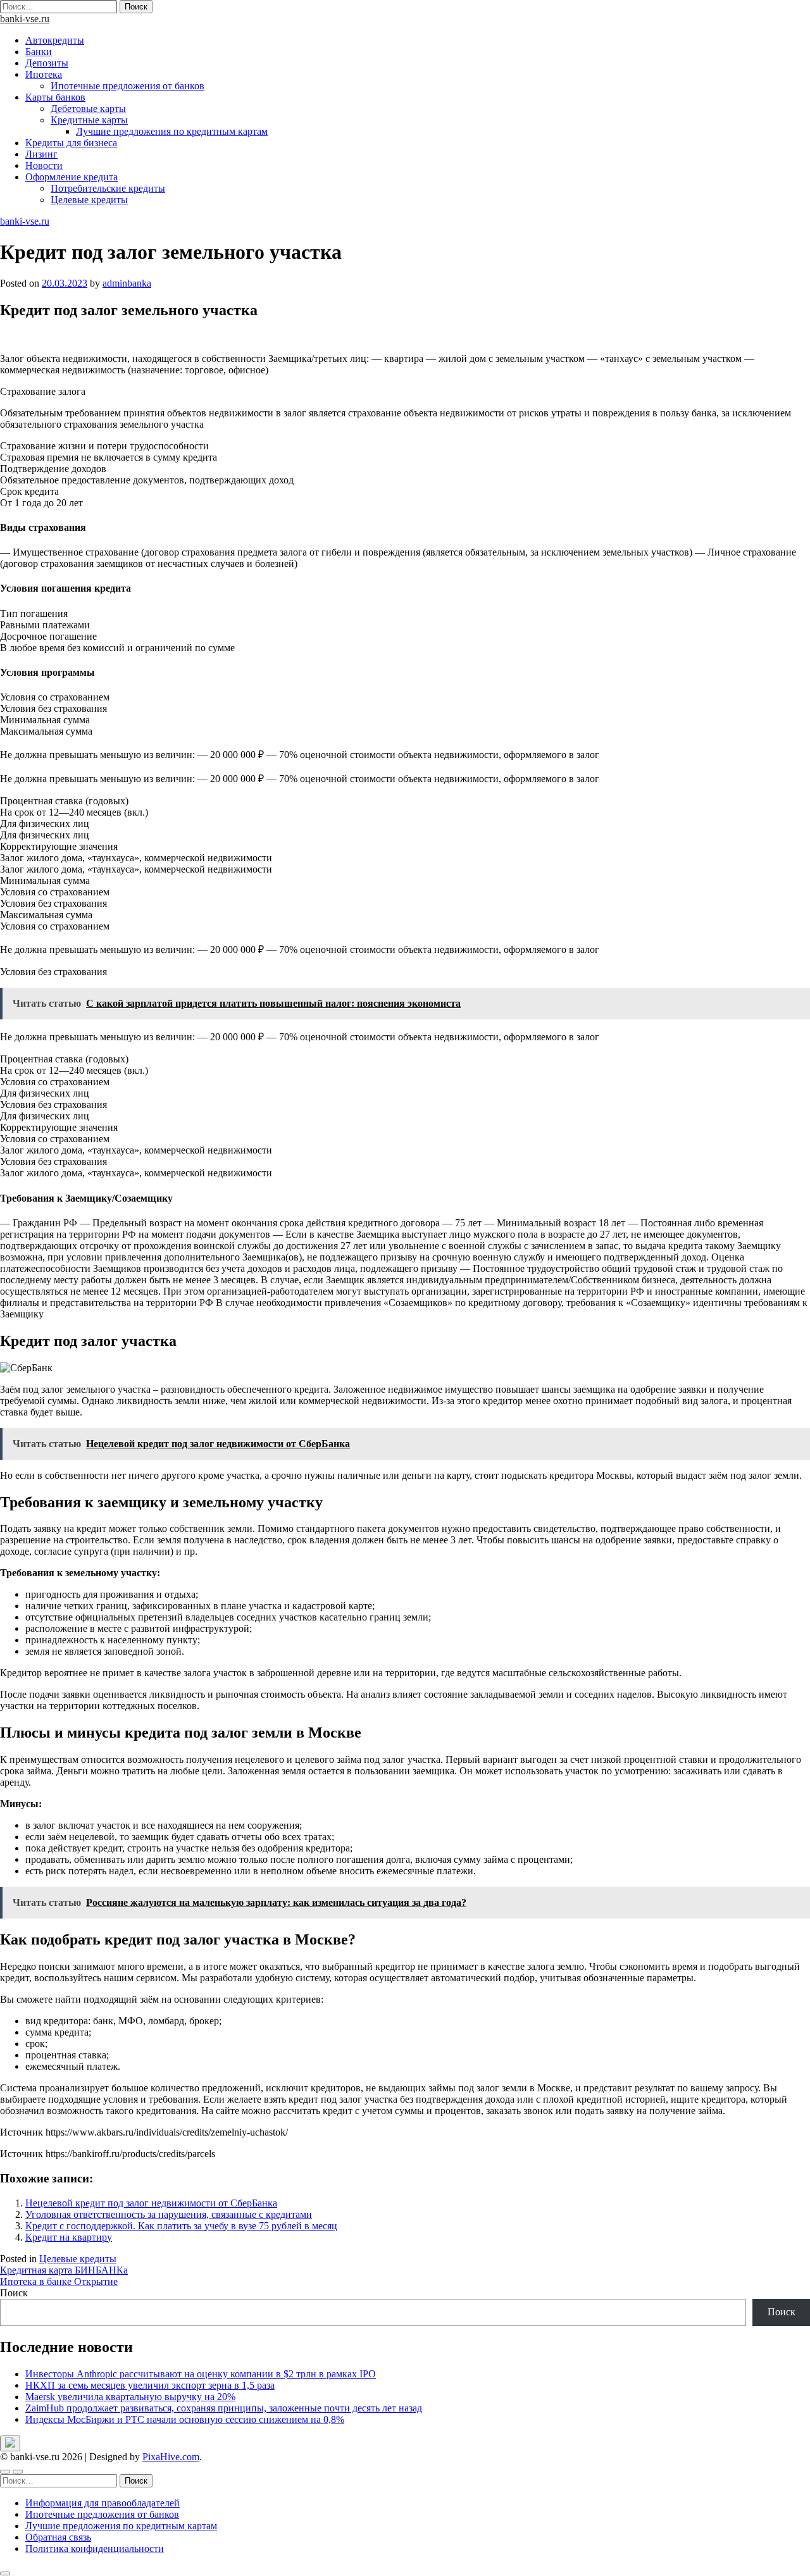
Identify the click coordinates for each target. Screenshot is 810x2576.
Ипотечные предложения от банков (128, 86)
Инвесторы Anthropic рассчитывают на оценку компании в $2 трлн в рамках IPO (201, 2374)
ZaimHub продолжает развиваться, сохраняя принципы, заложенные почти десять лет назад (224, 2408)
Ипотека (44, 74)
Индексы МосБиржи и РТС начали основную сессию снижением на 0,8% (185, 2419)
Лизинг (41, 154)
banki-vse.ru (25, 19)
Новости (44, 165)
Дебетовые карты (88, 109)
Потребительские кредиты (108, 188)
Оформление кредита (72, 177)
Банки (39, 52)
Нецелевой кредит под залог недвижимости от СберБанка (151, 2203)
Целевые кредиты (89, 200)
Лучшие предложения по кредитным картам (172, 131)
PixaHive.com (171, 2457)
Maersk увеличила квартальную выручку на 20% (130, 2397)
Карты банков (55, 97)
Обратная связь (58, 2537)
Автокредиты (55, 40)
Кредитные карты (89, 120)
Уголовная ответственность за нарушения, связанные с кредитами (169, 2214)
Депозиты (47, 63)
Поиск (14, 2293)
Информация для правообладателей (103, 2503)
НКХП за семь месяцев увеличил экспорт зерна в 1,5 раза (150, 2385)
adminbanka (127, 283)
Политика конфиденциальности (95, 2548)
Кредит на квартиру (69, 2237)
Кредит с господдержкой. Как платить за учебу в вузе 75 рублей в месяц (181, 2226)
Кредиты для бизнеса (71, 143)
